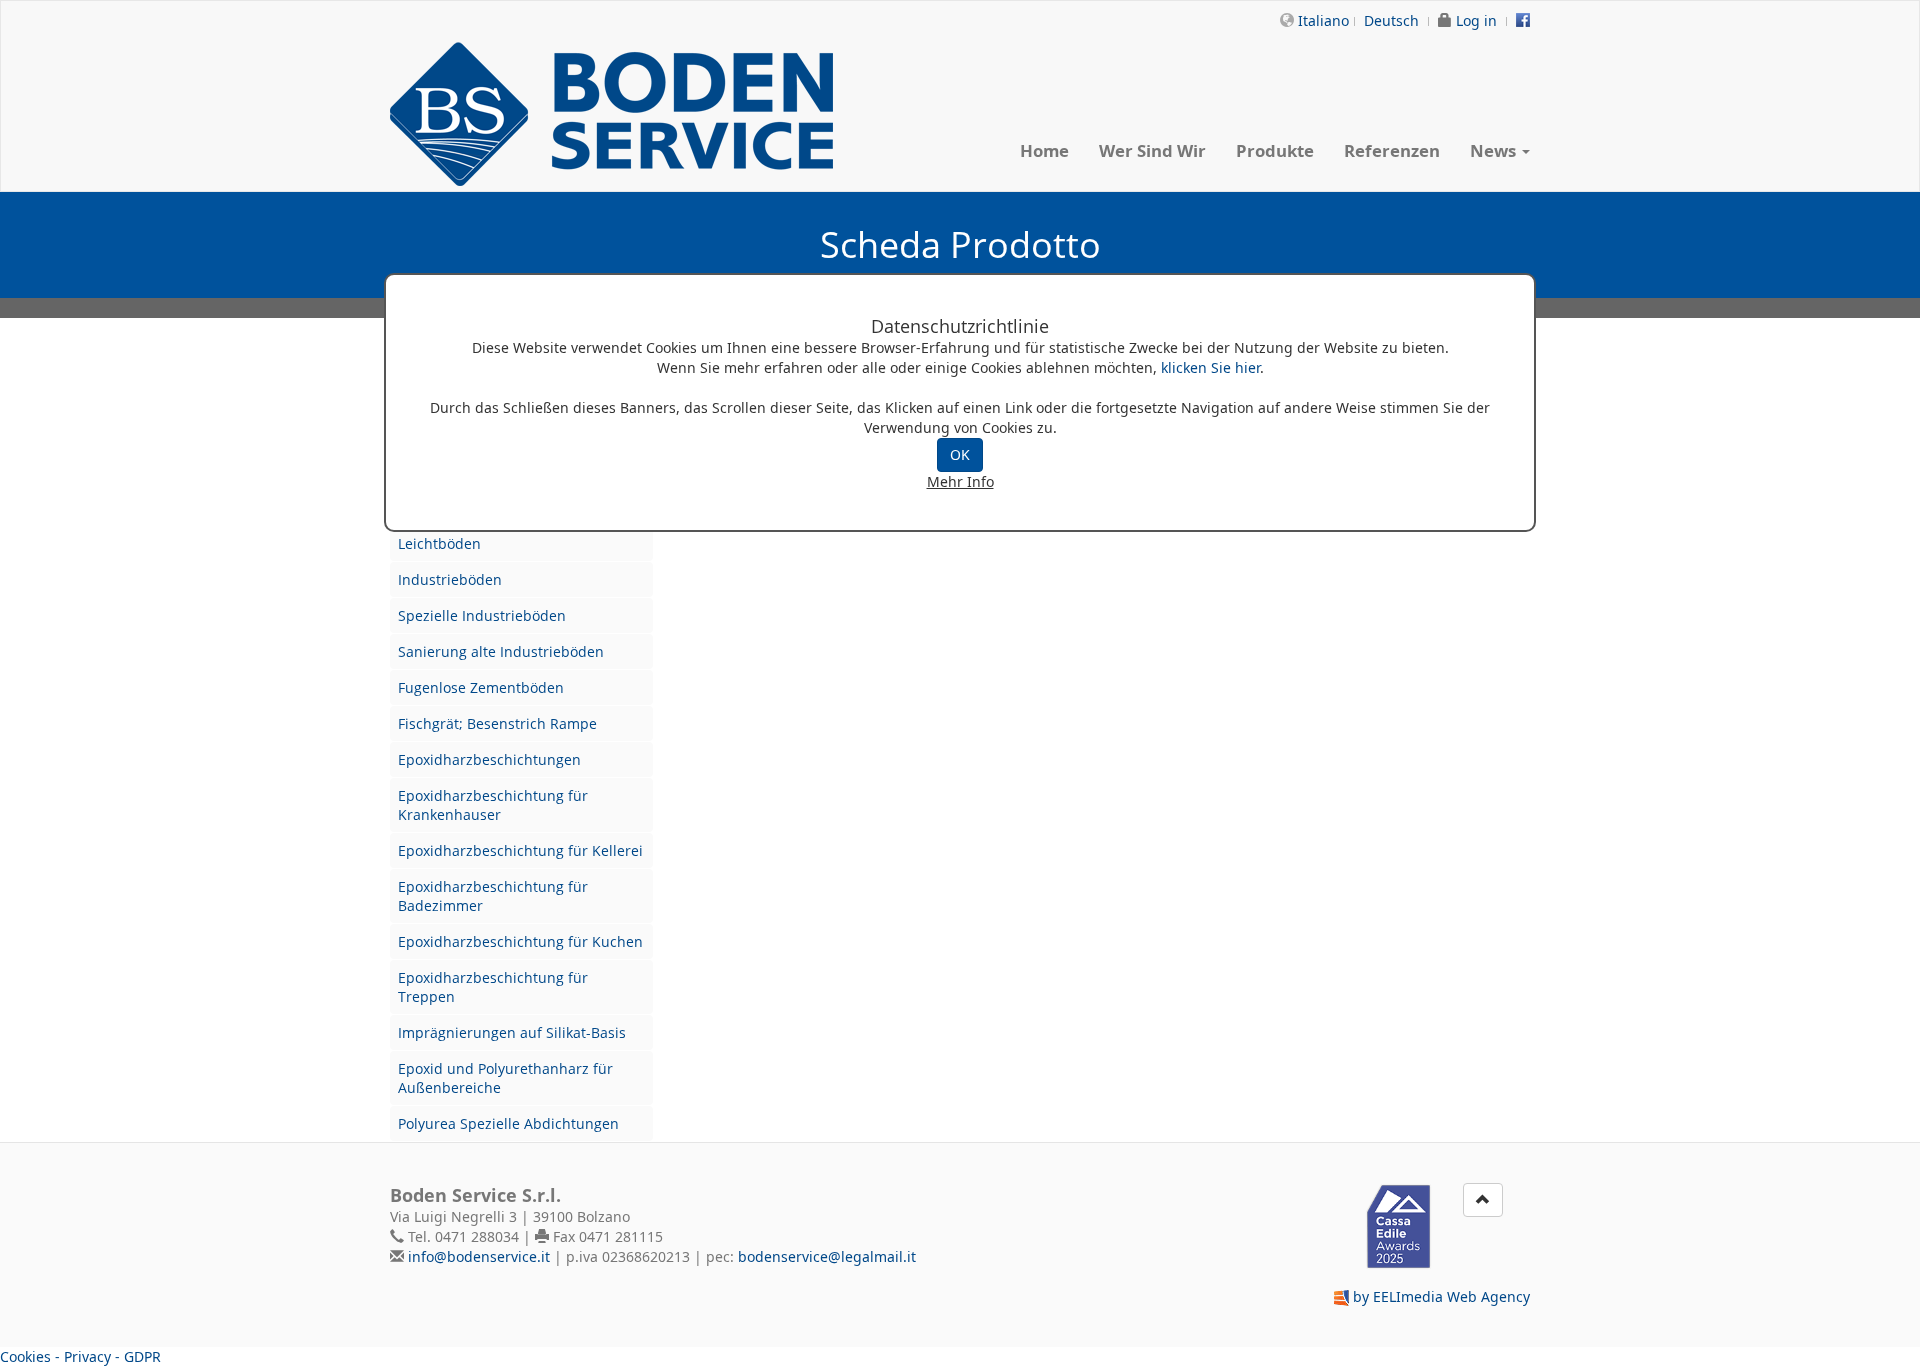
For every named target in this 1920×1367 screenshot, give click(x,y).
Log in (1476, 20)
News (1495, 150)
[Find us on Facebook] (1523, 20)
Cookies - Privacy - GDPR (80, 1356)
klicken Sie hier (1210, 367)
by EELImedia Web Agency (1441, 1296)
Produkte (1275, 150)
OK (960, 454)
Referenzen (1392, 150)
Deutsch (1391, 20)
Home (1044, 150)
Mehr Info (960, 481)
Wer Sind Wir (1152, 150)
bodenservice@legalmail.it (827, 1256)
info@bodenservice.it (479, 1256)
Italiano (1323, 20)
